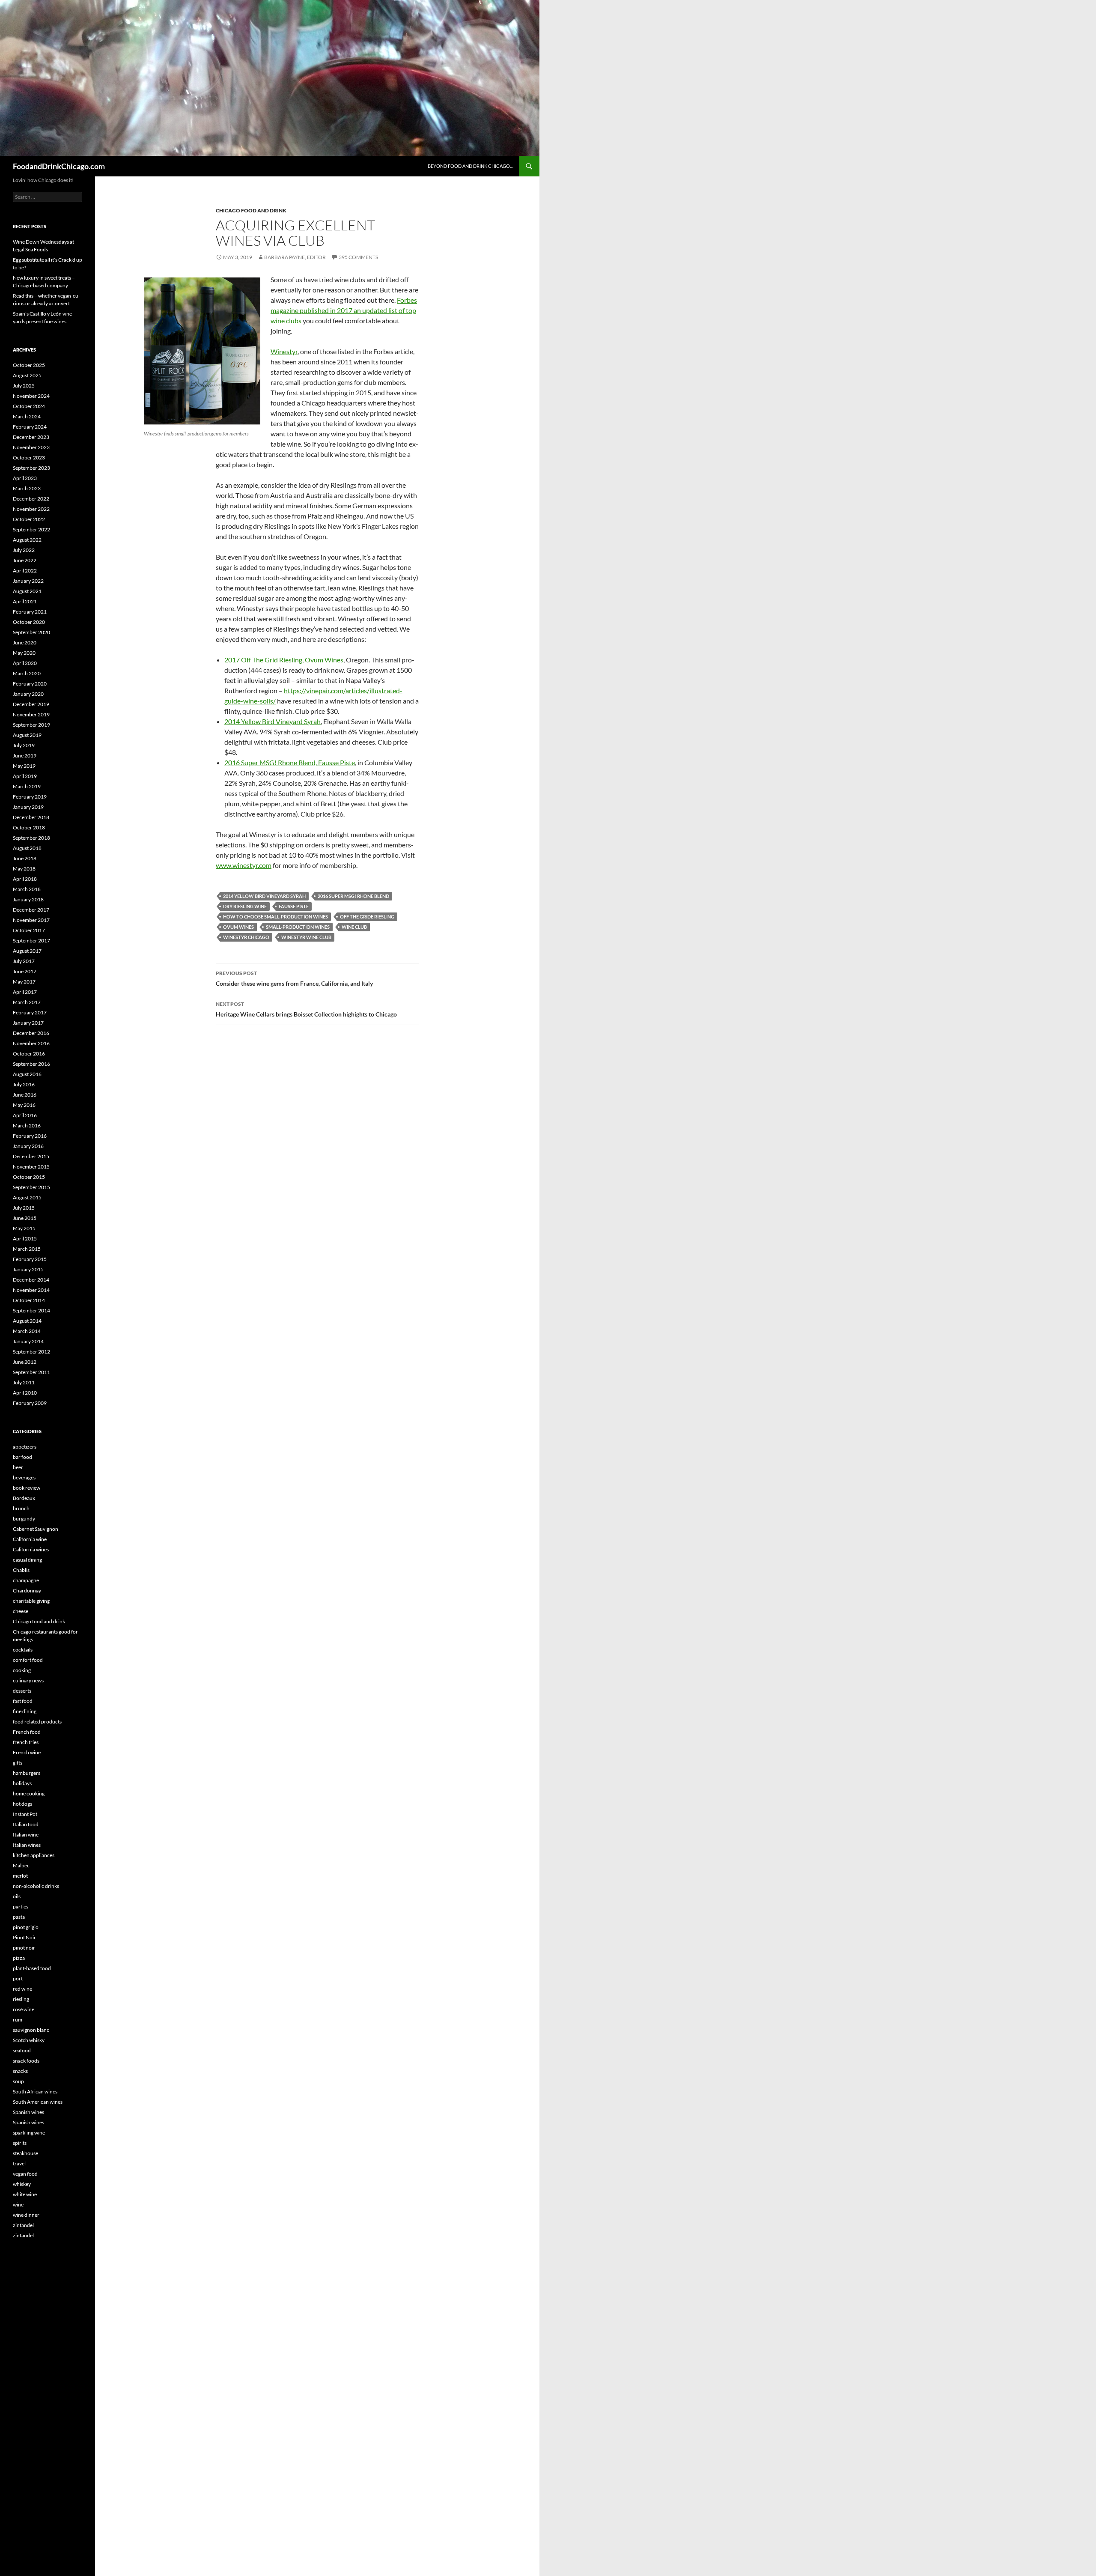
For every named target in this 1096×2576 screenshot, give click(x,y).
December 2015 (31, 1156)
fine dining (25, 1711)
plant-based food (32, 1968)
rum (18, 2020)
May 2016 (24, 1105)
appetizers (25, 1447)
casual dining (27, 1560)
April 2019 (25, 776)
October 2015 (29, 1177)
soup (18, 2081)
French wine (27, 1752)
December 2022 (31, 499)
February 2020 (30, 684)
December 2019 (31, 704)
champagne (26, 1580)
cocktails (23, 1650)
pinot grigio (26, 1927)
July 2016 (24, 1084)
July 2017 (24, 961)
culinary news (28, 1680)
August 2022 (27, 540)
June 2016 (25, 1095)
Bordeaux (24, 1498)
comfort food (28, 1660)
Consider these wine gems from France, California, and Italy (294, 978)
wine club (354, 927)
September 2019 (31, 725)
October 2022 (29, 519)
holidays (22, 1783)
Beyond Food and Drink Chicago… (471, 166)
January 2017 (28, 1023)
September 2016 (31, 1064)
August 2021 (27, 591)
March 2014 (27, 1331)
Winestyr (284, 351)
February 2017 (30, 1012)
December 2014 (31, 1280)
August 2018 (27, 848)
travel (19, 2163)
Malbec (21, 1865)
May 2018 (24, 869)
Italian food (26, 1824)
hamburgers (27, 1773)
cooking (22, 1670)
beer (18, 1467)
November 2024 (31, 396)
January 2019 (28, 807)
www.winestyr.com (244, 865)
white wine (25, 2194)
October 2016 (29, 1054)
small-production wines (298, 927)
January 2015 (28, 1269)
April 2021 (25, 601)
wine (18, 2205)
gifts (18, 1763)
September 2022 (31, 529)
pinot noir (24, 1948)
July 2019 (24, 745)
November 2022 (31, 509)
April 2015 (25, 1239)
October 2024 (29, 406)
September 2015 (31, 1187)
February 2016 (30, 1136)
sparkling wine (29, 2133)
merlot (20, 1876)
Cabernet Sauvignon (36, 1529)
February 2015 (30, 1259)
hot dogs (22, 1804)
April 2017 (25, 992)
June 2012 (25, 1362)
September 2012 (31, 1352)
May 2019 (24, 766)
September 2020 (31, 632)
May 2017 (24, 982)
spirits (20, 2143)
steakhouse (25, 2153)
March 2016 (27, 1126)
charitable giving (31, 1601)
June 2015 (25, 1218)
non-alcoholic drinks (36, 1886)
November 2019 (31, 714)
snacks (20, 2071)
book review (27, 1488)
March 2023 (27, 488)
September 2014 (31, 1310)
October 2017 (29, 930)
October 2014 (29, 1300)
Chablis (21, 1570)
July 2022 (24, 550)
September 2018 (31, 838)
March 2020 (27, 673)
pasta (19, 1917)
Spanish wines (28, 2112)
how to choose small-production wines (275, 917)
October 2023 (29, 458)
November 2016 (31, 1043)
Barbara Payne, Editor (295, 257)
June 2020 (25, 643)
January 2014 (28, 1341)
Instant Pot (25, 1814)
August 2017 (27, 951)
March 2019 (27, 786)
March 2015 (27, 1249)
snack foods (26, 2061)
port (18, 1978)
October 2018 (29, 827)
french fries (26, 1742)
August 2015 (27, 1197)
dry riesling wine (245, 906)
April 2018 (25, 879)
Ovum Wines (238, 927)
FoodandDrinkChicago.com (59, 166)
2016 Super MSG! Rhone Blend (353, 896)
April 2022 (25, 571)
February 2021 (30, 612)
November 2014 (31, 1290)
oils (17, 1896)
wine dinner (26, 2215)
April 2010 (25, 1393)
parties (21, 1907)
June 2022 (25, 560)
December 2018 (31, 817)
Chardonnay (27, 1591)
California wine (30, 1539)
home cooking (29, 1793)
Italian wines (27, 1845)
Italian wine (26, 1835)
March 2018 (27, 889)
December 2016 (31, 1033)
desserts (22, 1691)
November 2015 (31, 1167)
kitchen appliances (34, 1855)
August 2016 (27, 1074)
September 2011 (31, 1372)
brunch (21, 1508)
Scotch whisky (29, 2040)
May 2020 (24, 653)
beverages (24, 1477)
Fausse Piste (294, 906)
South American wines (38, 2102)
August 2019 (27, 735)
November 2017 (31, 920)
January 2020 (28, 694)
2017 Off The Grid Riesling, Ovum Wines (284, 660)
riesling (21, 1999)
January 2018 (28, 899)
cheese (21, 1611)
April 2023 (25, 478)
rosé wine (24, 2009)
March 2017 (27, 1002)
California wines (31, 1549)
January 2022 (28, 581)
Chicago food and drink (251, 210)
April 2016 (25, 1115)
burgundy (24, 1519)
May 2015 (24, 1228)
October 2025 (29, 365)
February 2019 (30, 797)
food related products (37, 1722)
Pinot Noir (24, 1937)
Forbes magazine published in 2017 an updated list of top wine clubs (344, 310)
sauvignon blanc (31, 2030)
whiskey (22, 2184)
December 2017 (31, 910)
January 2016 (28, 1146)
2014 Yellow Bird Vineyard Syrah (273, 721)
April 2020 (25, 663)
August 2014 (27, 1321)
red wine (22, 1989)
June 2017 (25, 971)
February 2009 (30, 1403)
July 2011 (24, 1382)
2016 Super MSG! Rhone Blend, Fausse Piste (290, 762)
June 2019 (25, 756)
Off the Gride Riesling (367, 917)
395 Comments (358, 257)
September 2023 (31, 468)
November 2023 (31, 447)
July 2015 (24, 1208)
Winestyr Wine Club (306, 937)
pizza (19, 1958)
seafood (22, 2050)
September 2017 (31, 941)
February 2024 (30, 427)
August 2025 (27, 375)
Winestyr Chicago (246, 937)
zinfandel (23, 2225)
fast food (23, 1701)
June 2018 (25, 858)
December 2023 (31, 437)
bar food (22, 1457)
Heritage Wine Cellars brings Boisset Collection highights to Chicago (306, 1009)
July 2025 (24, 386)
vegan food (25, 2174)
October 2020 (29, 622)
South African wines (35, 2092)
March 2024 (27, 416)
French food (27, 1732)
